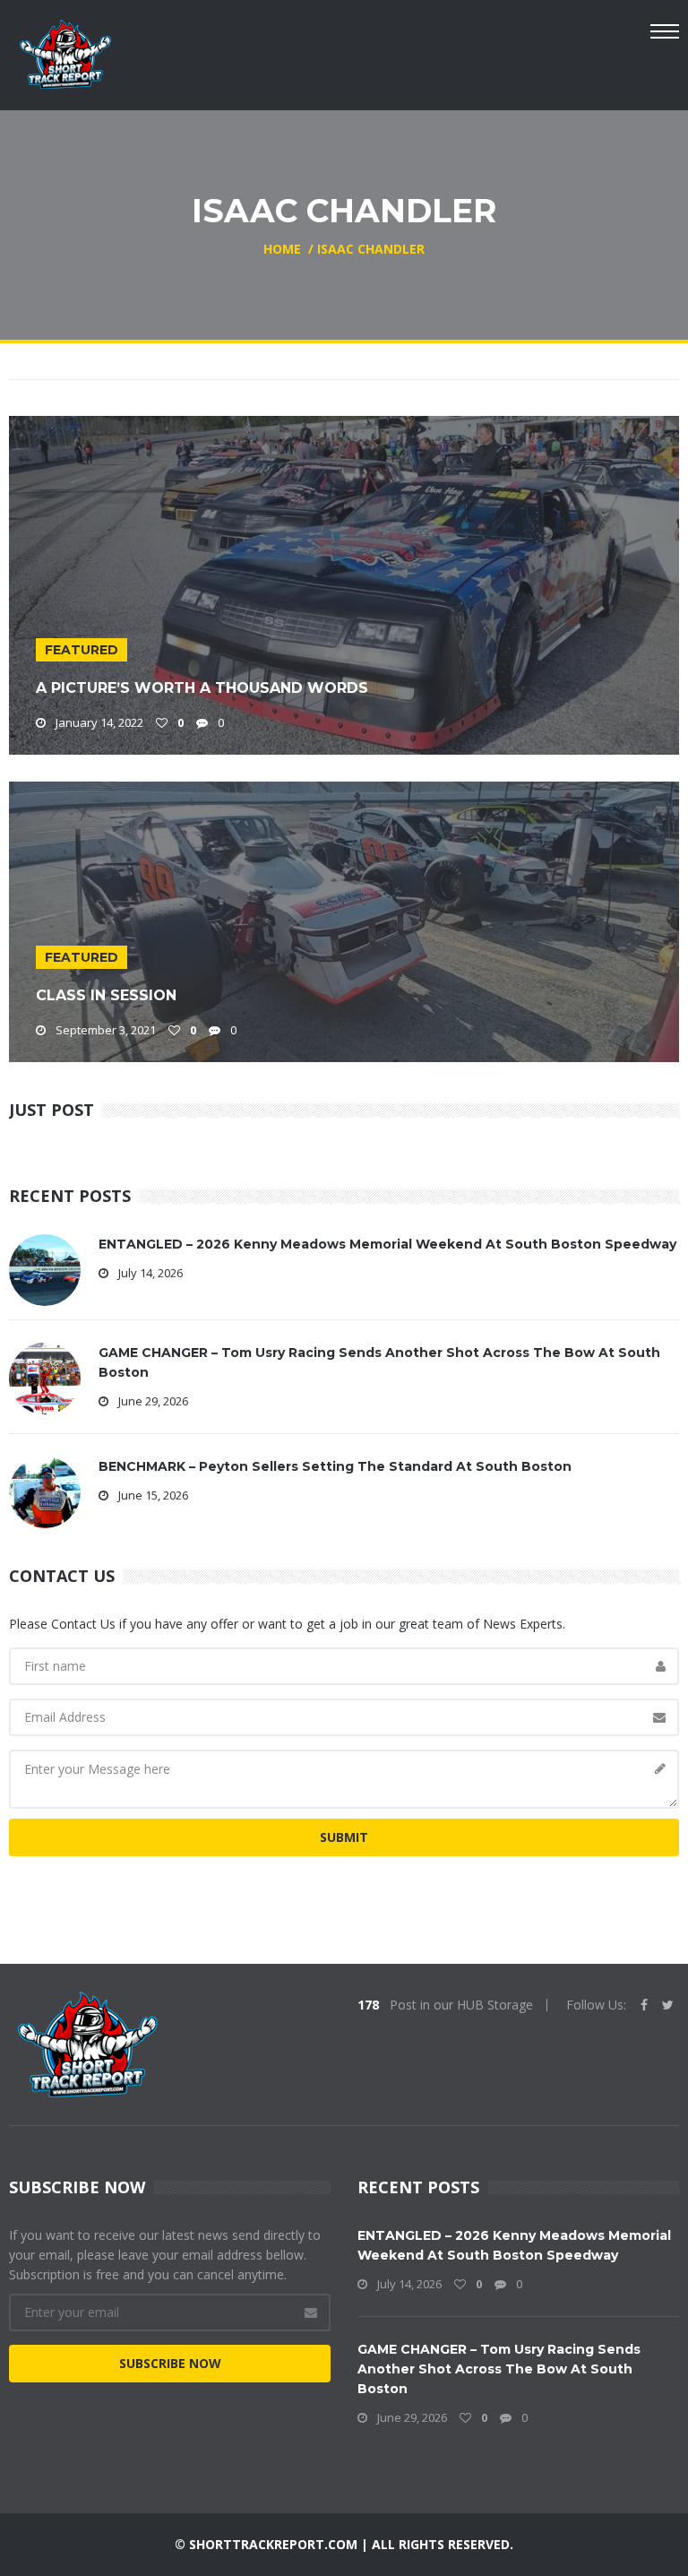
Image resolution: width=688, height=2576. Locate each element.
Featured (82, 650)
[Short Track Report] (65, 52)
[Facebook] (644, 2005)
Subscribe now (170, 2363)
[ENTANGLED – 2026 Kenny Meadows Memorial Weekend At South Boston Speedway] (45, 1269)
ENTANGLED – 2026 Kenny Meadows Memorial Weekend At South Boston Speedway (387, 1244)
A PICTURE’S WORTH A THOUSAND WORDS (202, 688)
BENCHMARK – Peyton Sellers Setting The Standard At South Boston (335, 1466)
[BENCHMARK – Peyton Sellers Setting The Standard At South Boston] (45, 1491)
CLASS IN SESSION (106, 995)
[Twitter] (668, 2005)
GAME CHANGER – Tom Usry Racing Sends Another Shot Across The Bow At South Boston (499, 2369)
